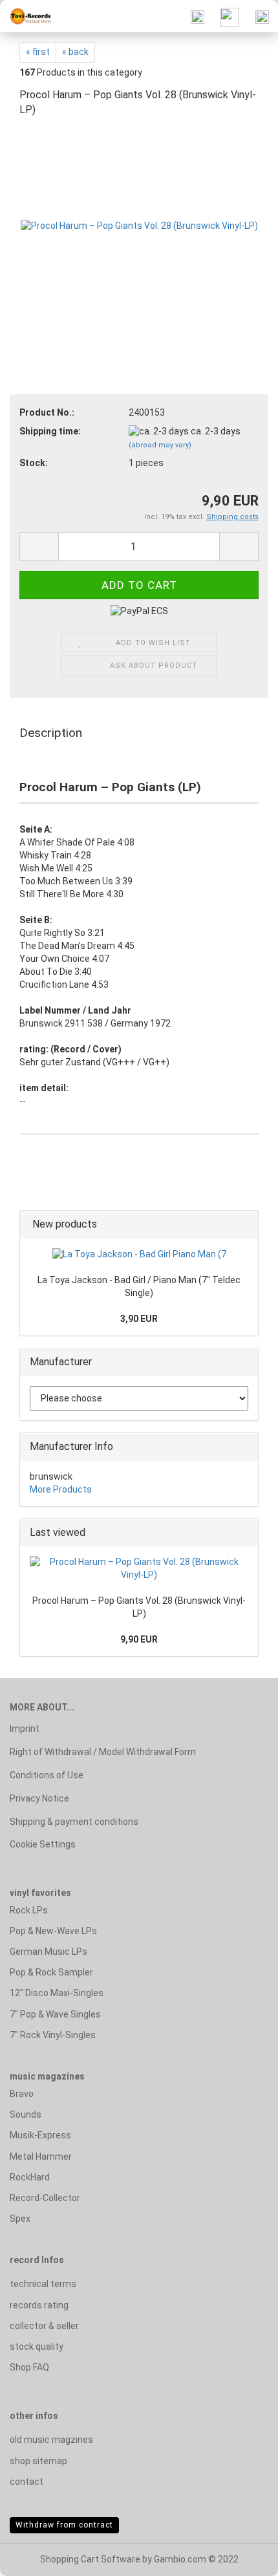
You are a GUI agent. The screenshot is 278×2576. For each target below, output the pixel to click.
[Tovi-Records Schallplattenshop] (26, 16)
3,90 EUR (139, 1319)
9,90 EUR (139, 1639)
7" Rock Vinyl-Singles (53, 2035)
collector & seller (44, 2326)
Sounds (26, 2114)
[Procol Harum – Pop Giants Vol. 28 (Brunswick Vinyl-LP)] (139, 226)
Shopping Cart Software (90, 2559)
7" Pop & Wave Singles (55, 2014)
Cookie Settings (43, 1844)
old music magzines (51, 2440)
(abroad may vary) (160, 445)
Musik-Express (40, 2135)
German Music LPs (48, 1952)
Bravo (22, 2094)
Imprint (25, 1729)
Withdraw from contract (64, 2525)
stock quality (37, 2347)
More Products (61, 1489)
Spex (20, 2219)
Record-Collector (45, 2198)
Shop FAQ (29, 2367)
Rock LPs (29, 1910)
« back (75, 52)
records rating (39, 2305)
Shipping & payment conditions (74, 1822)
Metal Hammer (41, 2156)
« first (38, 52)
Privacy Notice (39, 1798)
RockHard (30, 2177)
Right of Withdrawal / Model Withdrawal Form (103, 1752)
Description (51, 733)
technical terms (43, 2284)
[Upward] (242, 2557)
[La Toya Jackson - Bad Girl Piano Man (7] (139, 1255)
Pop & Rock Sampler (51, 1972)
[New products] (244, 1225)
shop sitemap (38, 2461)
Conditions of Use (47, 1775)
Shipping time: (50, 431)
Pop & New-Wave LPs (53, 1931)
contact (27, 2482)
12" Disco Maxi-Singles (57, 1993)
